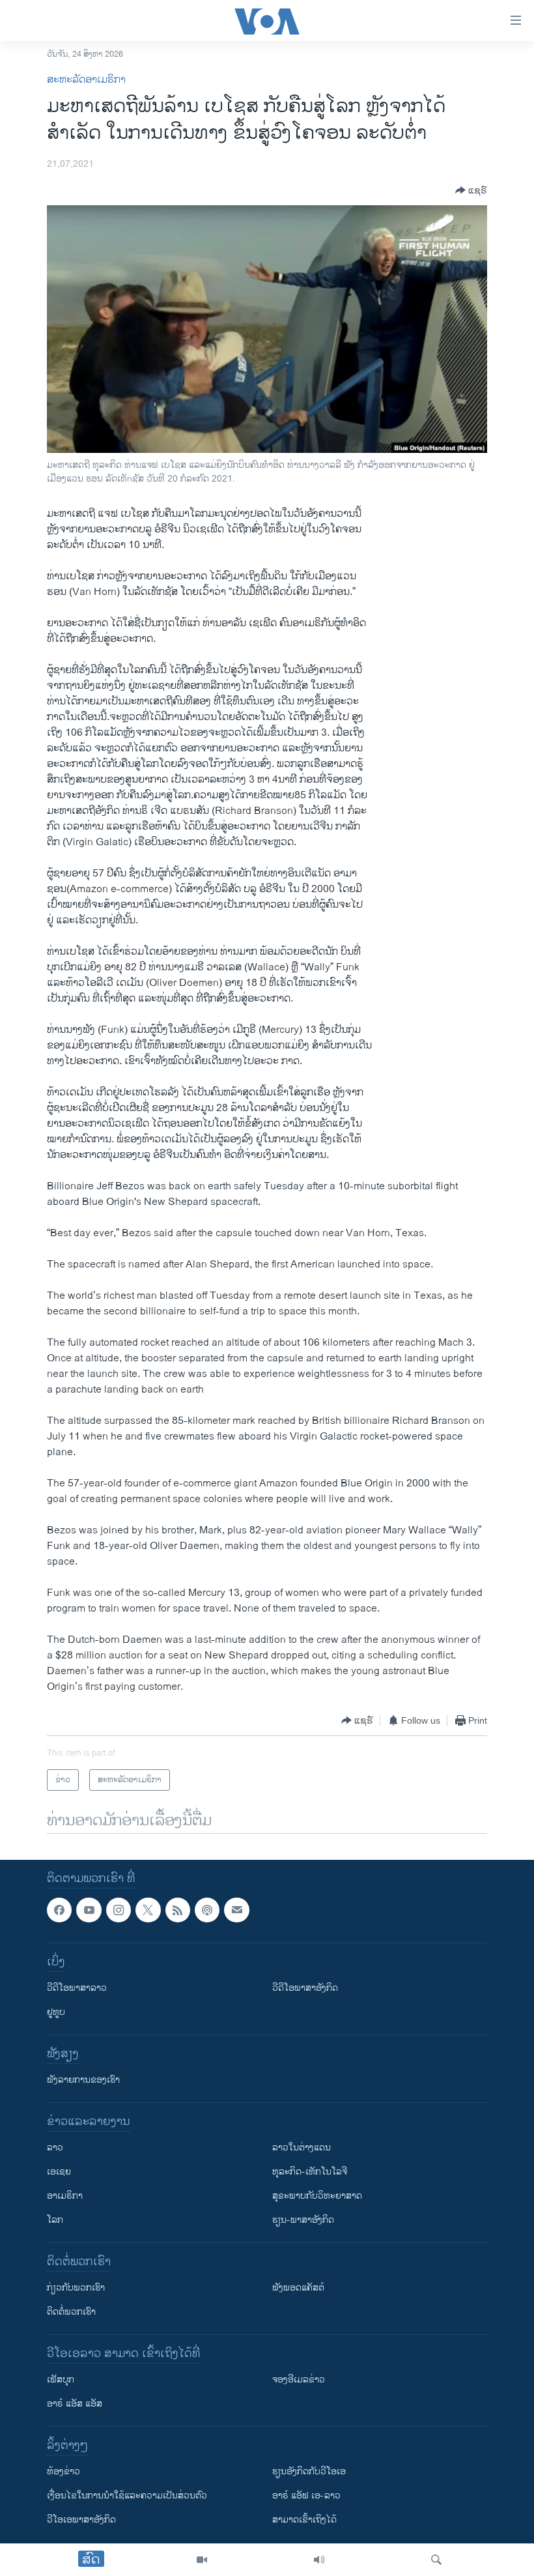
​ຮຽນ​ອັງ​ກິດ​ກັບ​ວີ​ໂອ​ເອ (309, 2472)
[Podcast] (207, 1910)
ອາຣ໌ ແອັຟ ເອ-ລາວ (306, 2496)
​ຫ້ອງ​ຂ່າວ (63, 2472)
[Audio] (319, 2560)
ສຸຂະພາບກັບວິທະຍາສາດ (317, 2196)
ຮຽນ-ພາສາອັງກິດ (303, 2221)
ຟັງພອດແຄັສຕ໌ (298, 2288)
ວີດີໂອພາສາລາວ (77, 1989)
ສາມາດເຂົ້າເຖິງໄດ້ (304, 2520)
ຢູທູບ (56, 2013)
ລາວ (55, 2148)
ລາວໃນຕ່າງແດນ (302, 2148)
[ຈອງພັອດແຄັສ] (236, 1910)
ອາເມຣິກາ (65, 2196)
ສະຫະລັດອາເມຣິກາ (86, 80)
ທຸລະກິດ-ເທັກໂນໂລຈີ (310, 2172)
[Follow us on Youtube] (89, 1910)
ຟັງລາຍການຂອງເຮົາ (83, 2080)
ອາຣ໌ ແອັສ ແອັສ (75, 2404)
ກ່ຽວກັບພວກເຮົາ (76, 2288)
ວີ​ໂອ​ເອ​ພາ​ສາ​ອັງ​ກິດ (81, 2520)
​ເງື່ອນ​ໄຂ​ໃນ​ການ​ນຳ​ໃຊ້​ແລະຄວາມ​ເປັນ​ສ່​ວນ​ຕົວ (127, 2496)
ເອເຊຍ (59, 2172)
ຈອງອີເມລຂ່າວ (299, 2380)
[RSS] (178, 1910)
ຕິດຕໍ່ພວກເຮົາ (71, 2312)
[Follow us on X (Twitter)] (148, 1910)
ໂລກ (55, 2221)
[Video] (202, 2560)
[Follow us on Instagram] (119, 1910)
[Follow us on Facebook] (59, 1910)
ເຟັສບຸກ (61, 2380)
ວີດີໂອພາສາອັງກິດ (305, 1989)
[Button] (471, 190)
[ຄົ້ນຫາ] (436, 2560)
